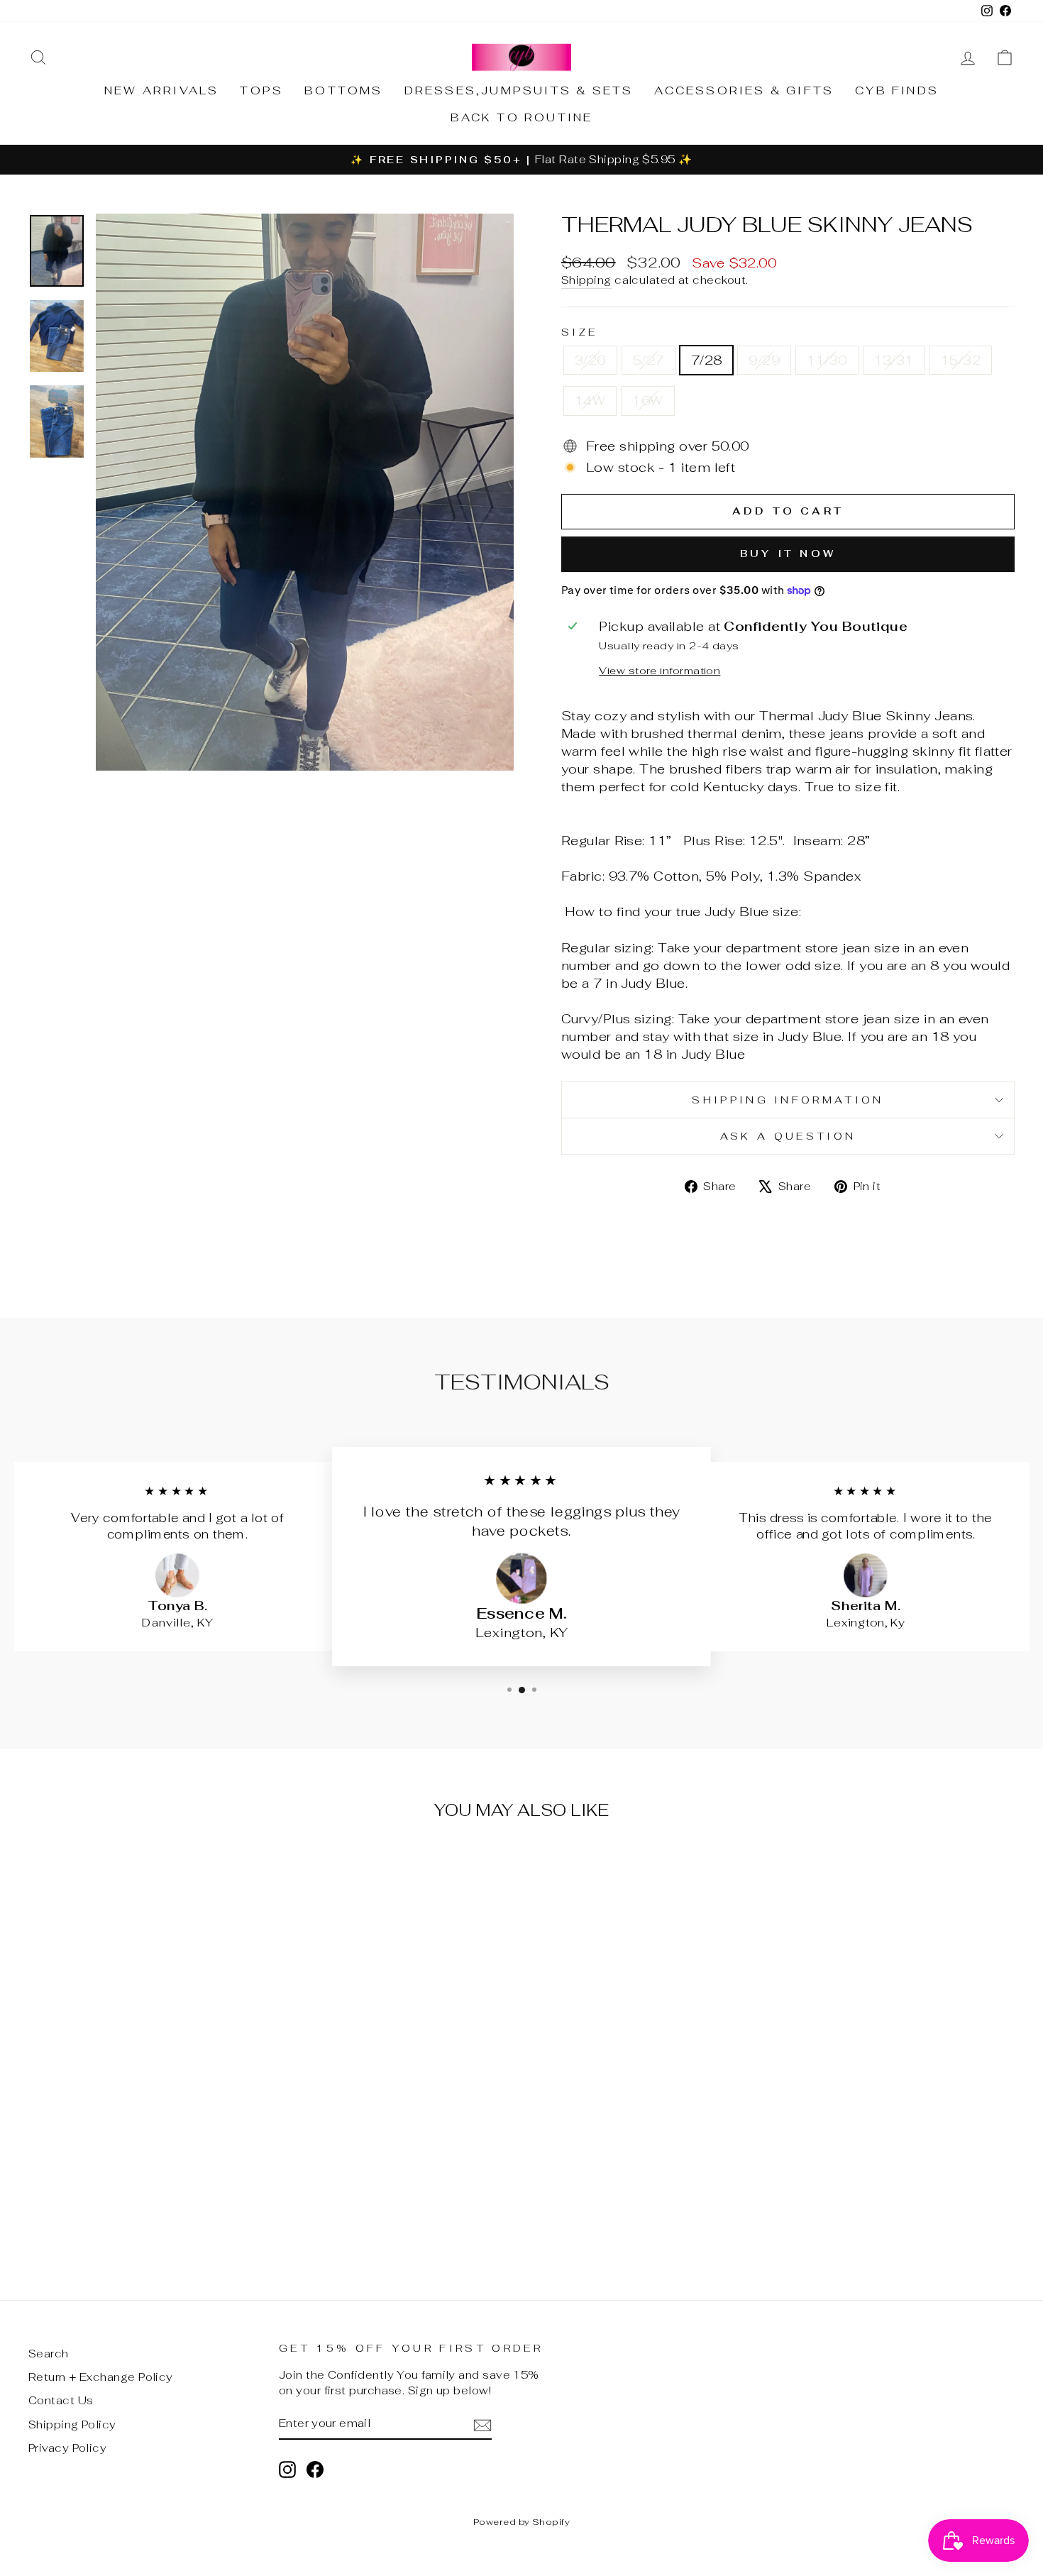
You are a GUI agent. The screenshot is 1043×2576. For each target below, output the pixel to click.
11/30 (827, 360)
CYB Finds (897, 90)
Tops (261, 90)
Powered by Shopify (521, 2522)
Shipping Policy (72, 2424)
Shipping (586, 280)
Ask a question (788, 1136)
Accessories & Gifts (744, 90)
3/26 (590, 360)
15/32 (961, 360)
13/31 (894, 360)
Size (579, 332)
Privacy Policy (67, 2448)
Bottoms (343, 90)
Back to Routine (522, 117)
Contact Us (61, 2400)
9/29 (764, 360)
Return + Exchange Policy (101, 2377)
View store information (660, 670)
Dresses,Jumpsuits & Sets (519, 90)
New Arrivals (161, 90)
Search (49, 2354)
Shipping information (788, 1100)
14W (590, 401)
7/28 (707, 360)
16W (647, 401)
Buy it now (788, 554)
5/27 (649, 360)
